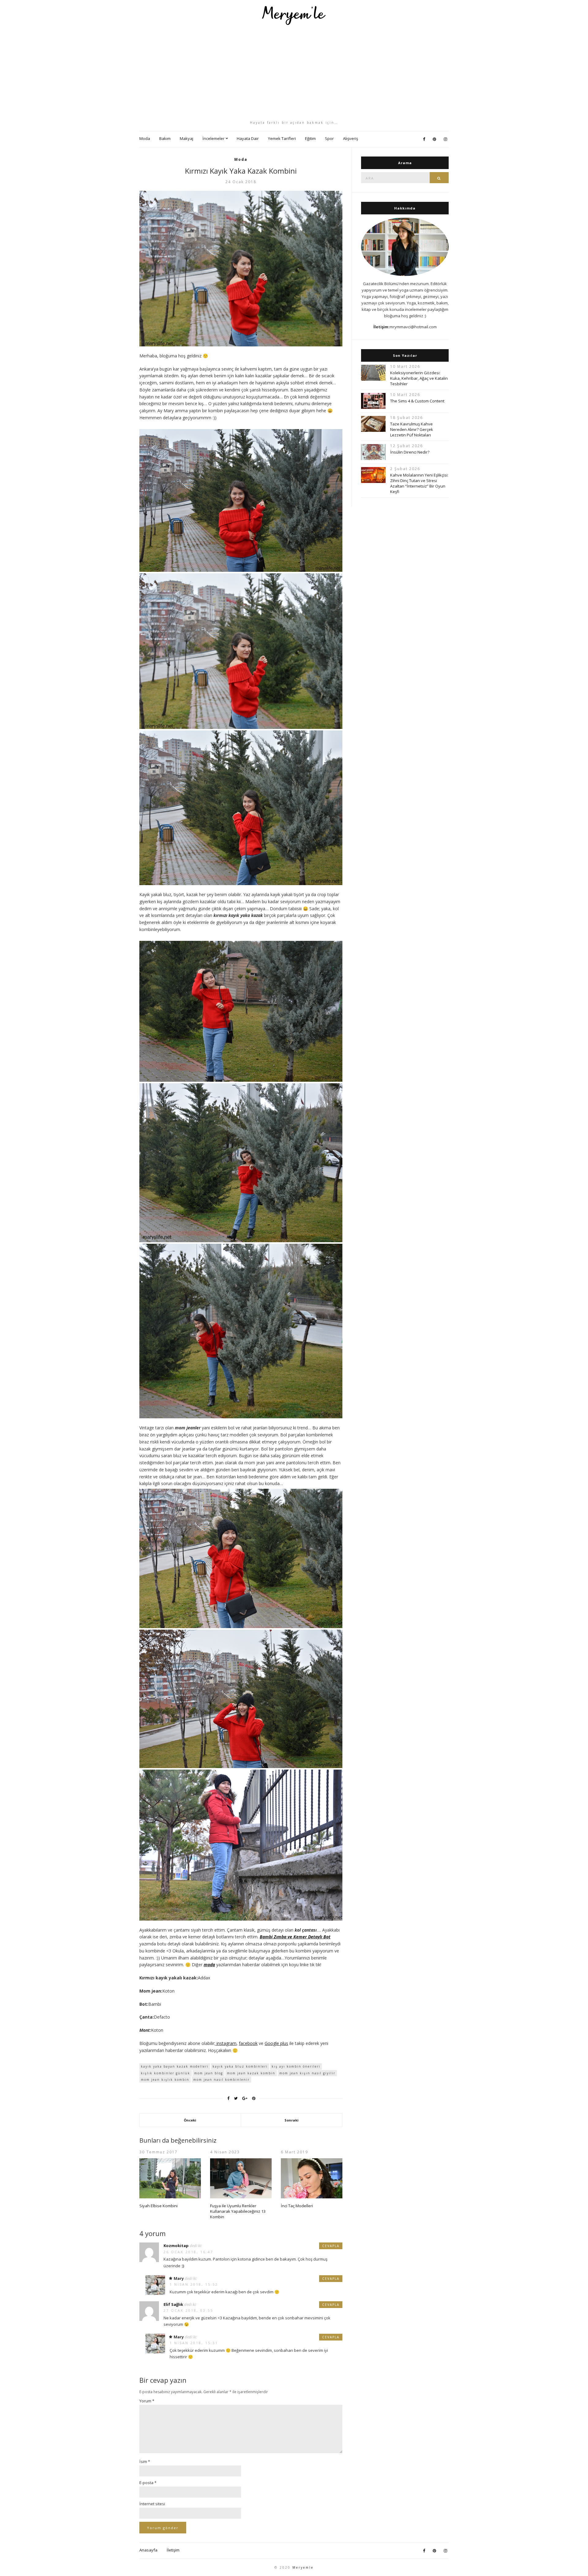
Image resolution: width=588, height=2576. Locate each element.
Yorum (147, 2401)
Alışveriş (351, 138)
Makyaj (187, 138)
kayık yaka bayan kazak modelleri (175, 2066)
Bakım (165, 138)
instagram (226, 2043)
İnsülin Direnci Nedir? (410, 452)
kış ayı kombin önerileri (296, 2066)
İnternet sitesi (152, 2504)
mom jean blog (209, 2073)
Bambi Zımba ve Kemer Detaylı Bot (295, 1937)
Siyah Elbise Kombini (158, 2206)
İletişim (173, 2550)
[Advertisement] (294, 73)
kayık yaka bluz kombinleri (240, 2066)
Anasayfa (148, 2550)
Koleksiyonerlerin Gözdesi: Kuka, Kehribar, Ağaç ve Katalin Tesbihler (419, 378)
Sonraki (292, 2120)
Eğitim (310, 138)
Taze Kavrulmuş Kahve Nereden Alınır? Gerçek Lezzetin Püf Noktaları (412, 429)
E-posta (148, 2483)
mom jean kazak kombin (251, 2073)
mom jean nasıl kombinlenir (221, 2080)
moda (209, 1965)
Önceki (190, 2120)
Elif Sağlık (173, 2304)
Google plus (276, 2043)
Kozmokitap (176, 2246)
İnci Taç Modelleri (297, 2206)
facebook (248, 2043)
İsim (145, 2461)
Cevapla (331, 2246)
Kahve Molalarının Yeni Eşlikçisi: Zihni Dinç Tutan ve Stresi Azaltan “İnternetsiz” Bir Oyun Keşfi (419, 483)
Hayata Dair (248, 138)
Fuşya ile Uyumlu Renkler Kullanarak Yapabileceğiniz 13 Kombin (238, 2211)
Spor (329, 138)
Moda (145, 138)
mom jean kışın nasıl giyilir (307, 2073)
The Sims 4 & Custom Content (417, 401)
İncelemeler (213, 138)
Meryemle (303, 2567)
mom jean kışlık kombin (165, 2080)
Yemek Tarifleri (282, 138)
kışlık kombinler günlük (166, 2073)
